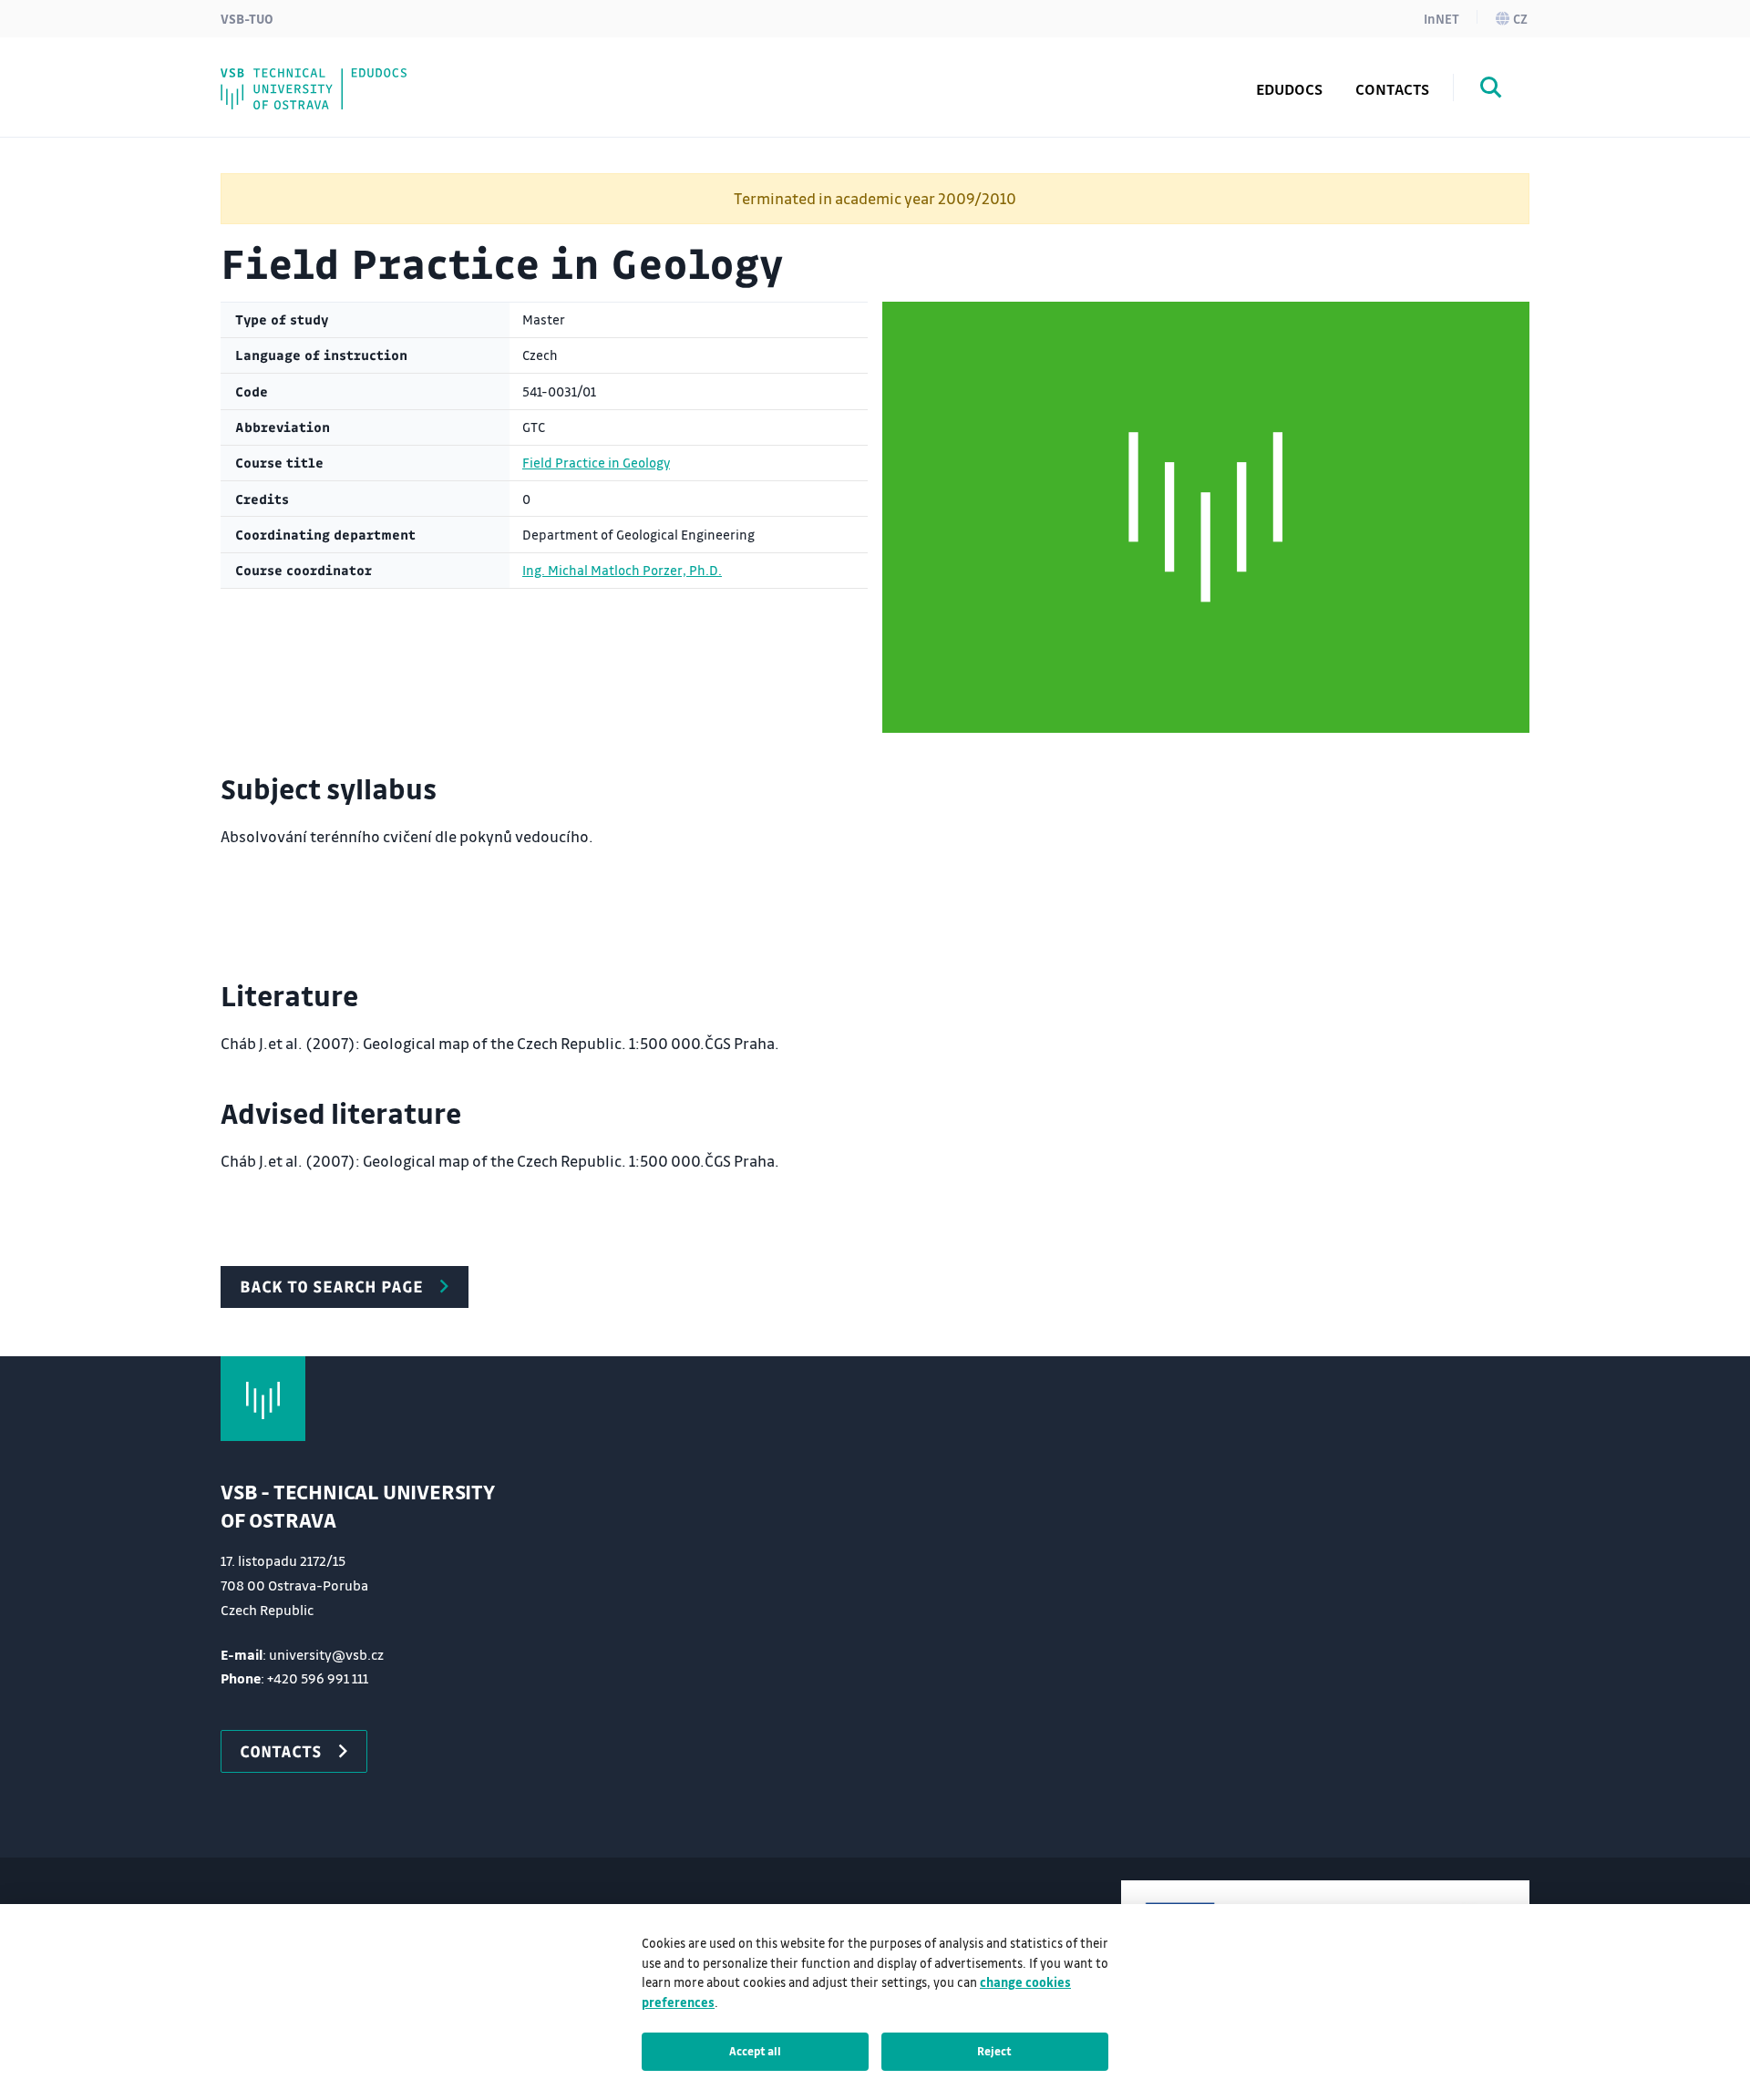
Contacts (1392, 89)
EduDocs (1289, 89)
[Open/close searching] (1491, 90)
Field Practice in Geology (596, 463)
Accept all (755, 2051)
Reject (994, 2051)
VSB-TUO (247, 18)
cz (1520, 18)
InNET (1441, 18)
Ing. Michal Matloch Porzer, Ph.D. (622, 570)
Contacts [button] (281, 1751)
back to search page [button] (331, 1286)
